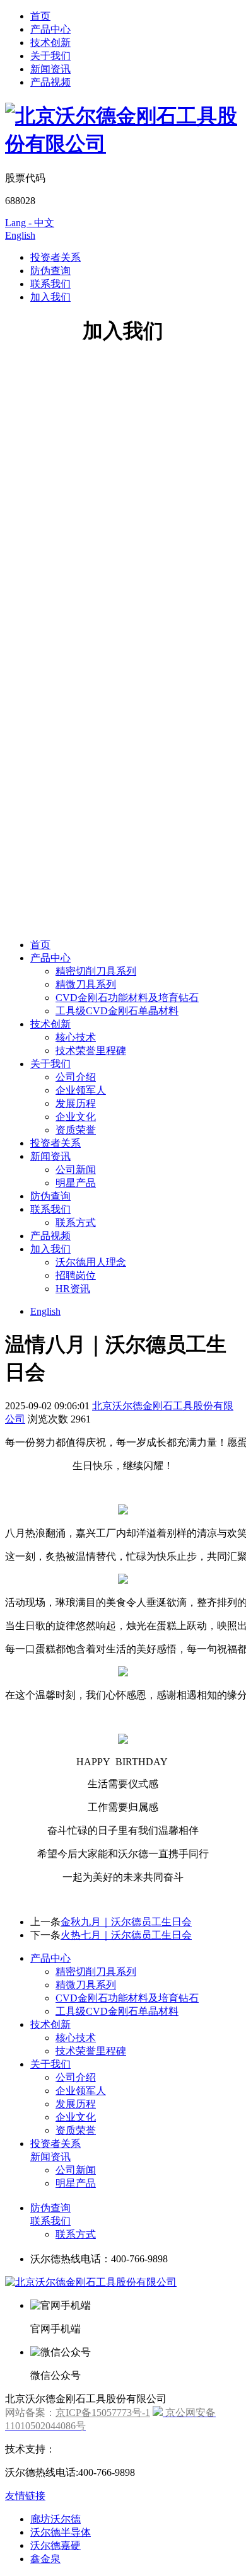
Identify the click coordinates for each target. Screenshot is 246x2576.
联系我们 (50, 284)
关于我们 (50, 56)
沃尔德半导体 (61, 2532)
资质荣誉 (76, 1130)
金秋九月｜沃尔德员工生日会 (126, 1922)
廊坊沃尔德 (56, 2519)
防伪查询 (50, 271)
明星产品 (76, 1183)
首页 (40, 16)
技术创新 (50, 43)
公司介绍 (76, 1077)
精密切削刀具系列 (96, 971)
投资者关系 (56, 257)
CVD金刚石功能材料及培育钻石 (127, 998)
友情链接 (25, 2496)
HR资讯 (73, 1289)
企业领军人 (81, 1090)
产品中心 (50, 29)
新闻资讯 (50, 69)
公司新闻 (76, 1170)
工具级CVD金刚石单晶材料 (117, 1011)
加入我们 (50, 297)
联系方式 (76, 1222)
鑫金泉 (45, 2559)
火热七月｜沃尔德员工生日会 (126, 1935)
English (20, 235)
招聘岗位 (76, 1275)
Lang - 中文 (30, 223)
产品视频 (50, 82)
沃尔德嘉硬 (56, 2545)
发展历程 (76, 1103)
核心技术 (76, 1037)
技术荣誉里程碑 (91, 1050)
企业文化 (76, 1117)
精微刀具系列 (86, 984)
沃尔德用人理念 (91, 1262)
